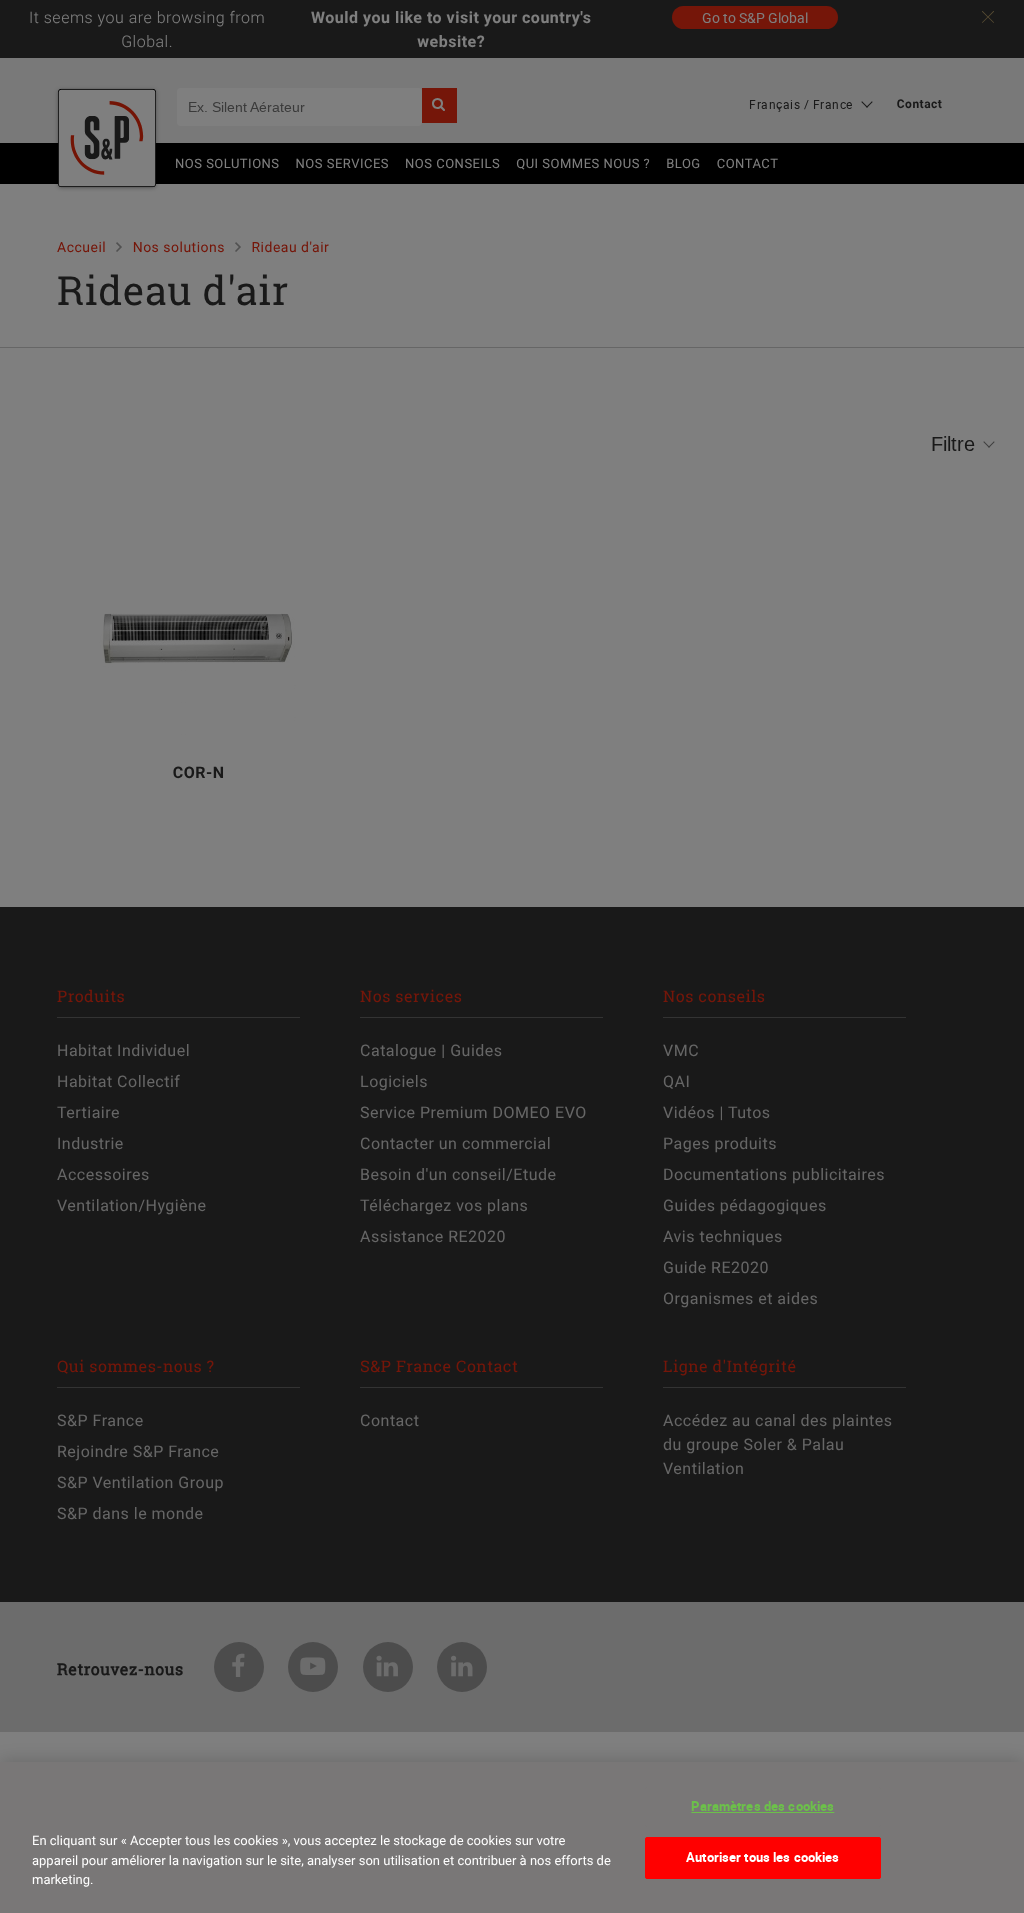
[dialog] (512, 1837)
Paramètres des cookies (762, 1806)
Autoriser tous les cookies (762, 1857)
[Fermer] (54, 1804)
